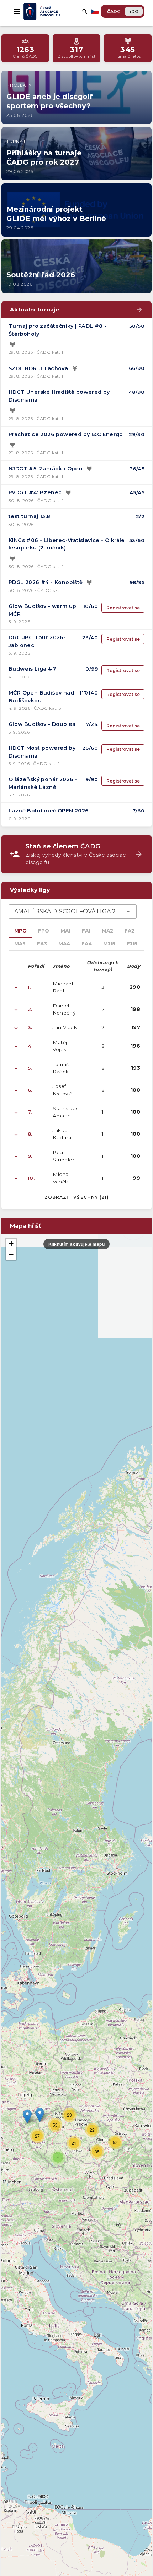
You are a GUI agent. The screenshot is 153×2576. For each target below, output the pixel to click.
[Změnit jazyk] (95, 11)
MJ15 (109, 944)
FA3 (42, 944)
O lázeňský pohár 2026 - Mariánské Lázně (43, 783)
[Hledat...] (85, 11)
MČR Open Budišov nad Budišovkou (41, 697)
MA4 (64, 944)
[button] (40, 2115)
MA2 (107, 931)
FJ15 (132, 944)
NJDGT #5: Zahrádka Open (46, 469)
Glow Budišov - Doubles (42, 724)
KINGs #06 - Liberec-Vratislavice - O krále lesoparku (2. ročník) (67, 544)
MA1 (65, 931)
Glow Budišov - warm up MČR (43, 610)
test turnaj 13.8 (29, 516)
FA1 (86, 931)
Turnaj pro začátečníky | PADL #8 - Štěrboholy (58, 330)
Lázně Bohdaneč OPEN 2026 (49, 811)
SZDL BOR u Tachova (38, 368)
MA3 (20, 944)
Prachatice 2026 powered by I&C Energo (66, 434)
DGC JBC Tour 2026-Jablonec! (37, 641)
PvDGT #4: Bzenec (35, 492)
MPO (20, 931)
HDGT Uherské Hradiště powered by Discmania (59, 396)
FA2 (130, 931)
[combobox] (73, 912)
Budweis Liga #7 (32, 669)
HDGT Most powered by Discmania (42, 752)
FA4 (87, 944)
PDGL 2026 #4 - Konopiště (46, 582)
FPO (44, 931)
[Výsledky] (12, 345)
